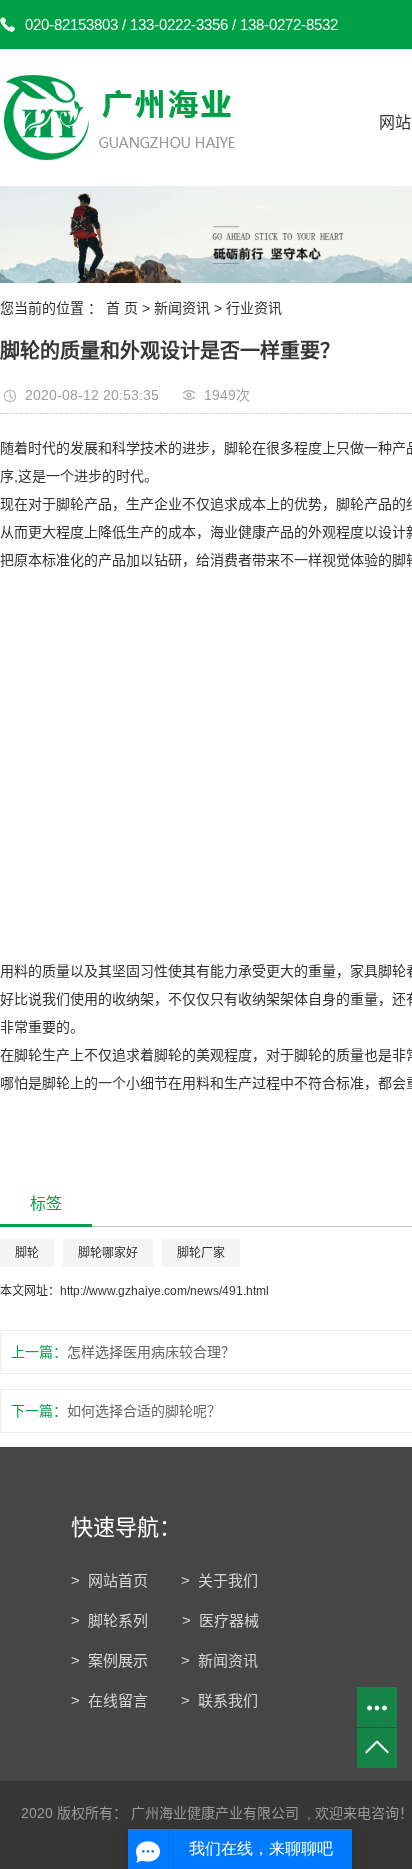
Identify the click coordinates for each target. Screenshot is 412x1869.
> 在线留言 (109, 1700)
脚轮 (27, 1253)
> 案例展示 (109, 1660)
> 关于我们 (219, 1580)
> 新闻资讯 (219, 1660)
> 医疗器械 (220, 1620)
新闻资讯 (182, 308)
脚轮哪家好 (108, 1253)
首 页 (122, 308)
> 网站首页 (109, 1580)
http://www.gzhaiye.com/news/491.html (164, 1291)
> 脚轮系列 (111, 1620)
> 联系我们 (219, 1700)
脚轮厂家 (201, 1253)
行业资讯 (254, 308)
